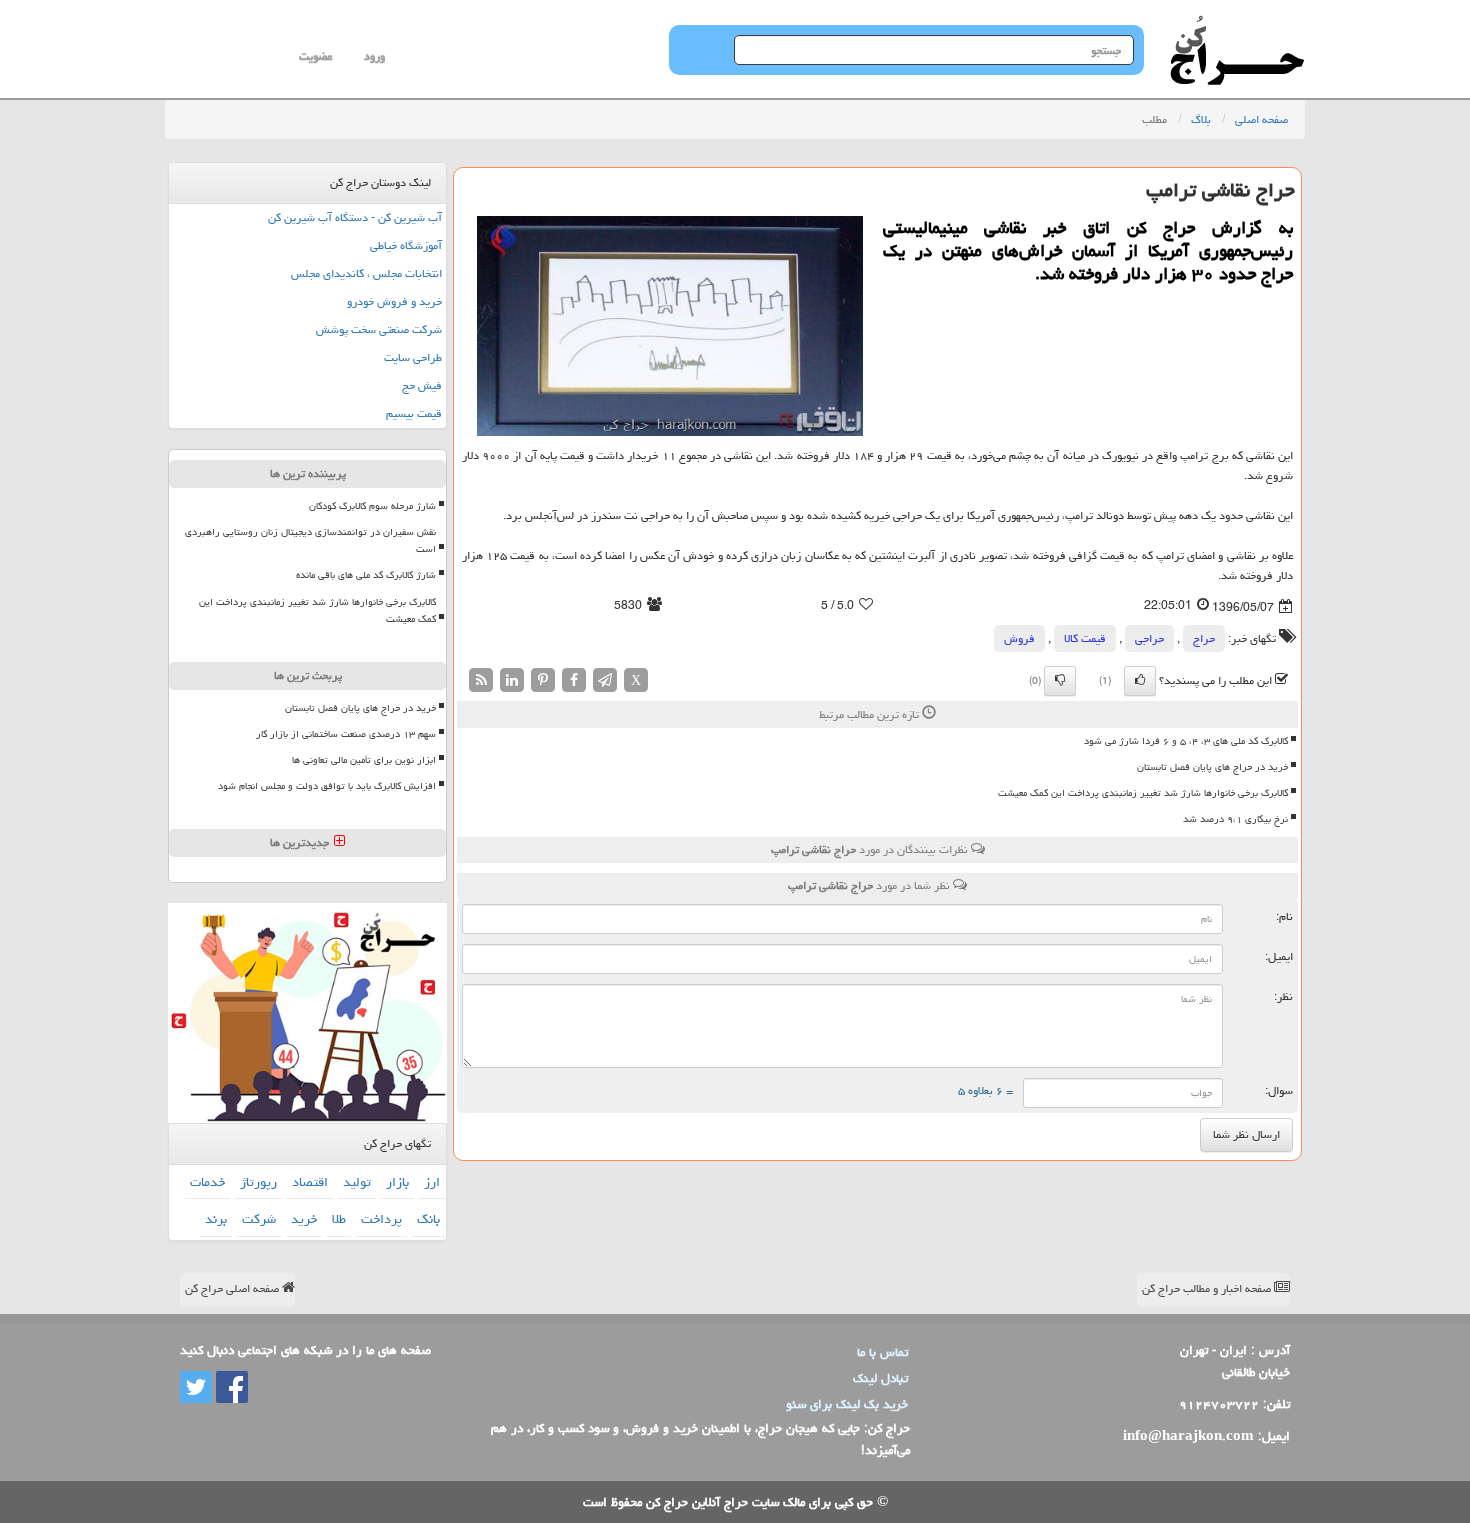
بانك (428, 1219)
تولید (357, 1182)
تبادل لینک (880, 1378)
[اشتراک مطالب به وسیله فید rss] (481, 680)
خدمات (207, 1182)
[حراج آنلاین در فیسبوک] (230, 1388)
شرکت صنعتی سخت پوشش (379, 329)
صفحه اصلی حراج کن (233, 1288)
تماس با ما (882, 1352)
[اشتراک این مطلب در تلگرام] (605, 680)
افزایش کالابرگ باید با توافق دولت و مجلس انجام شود (327, 786)
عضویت (315, 56)
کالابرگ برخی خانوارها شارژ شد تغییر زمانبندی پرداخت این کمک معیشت (1143, 793)
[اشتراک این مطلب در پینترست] (543, 680)
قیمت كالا (1085, 638)
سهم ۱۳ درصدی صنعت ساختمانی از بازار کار (346, 734)
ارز (432, 1182)
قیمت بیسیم (414, 413)
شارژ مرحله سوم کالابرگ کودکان (372, 506)
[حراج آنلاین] (1237, 25)
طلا (339, 1219)
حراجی (1149, 638)
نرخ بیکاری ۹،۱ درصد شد (1235, 819)
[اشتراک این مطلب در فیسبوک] (574, 680)
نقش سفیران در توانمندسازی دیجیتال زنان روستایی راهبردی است (310, 540)
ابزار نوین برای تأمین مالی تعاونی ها (364, 760)
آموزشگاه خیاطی (406, 245)
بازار (397, 1182)
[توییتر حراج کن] (196, 1388)
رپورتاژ (258, 1182)
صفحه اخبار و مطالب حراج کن (1208, 1288)
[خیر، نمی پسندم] (1060, 681)
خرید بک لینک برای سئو (847, 1404)
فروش (1019, 638)
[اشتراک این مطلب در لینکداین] (512, 680)
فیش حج (422, 385)
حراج (1204, 638)
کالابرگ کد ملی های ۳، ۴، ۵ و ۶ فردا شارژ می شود (1186, 741)
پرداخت (381, 1219)
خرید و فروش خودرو (394, 301)
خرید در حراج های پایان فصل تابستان (1212, 767)
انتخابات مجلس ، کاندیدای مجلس (366, 273)
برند (216, 1219)
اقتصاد (310, 1182)
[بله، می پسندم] (1140, 681)
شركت (259, 1219)
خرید (304, 1219)
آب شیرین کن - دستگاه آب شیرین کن (355, 217)
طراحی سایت (413, 357)
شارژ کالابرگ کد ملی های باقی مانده (366, 575)
